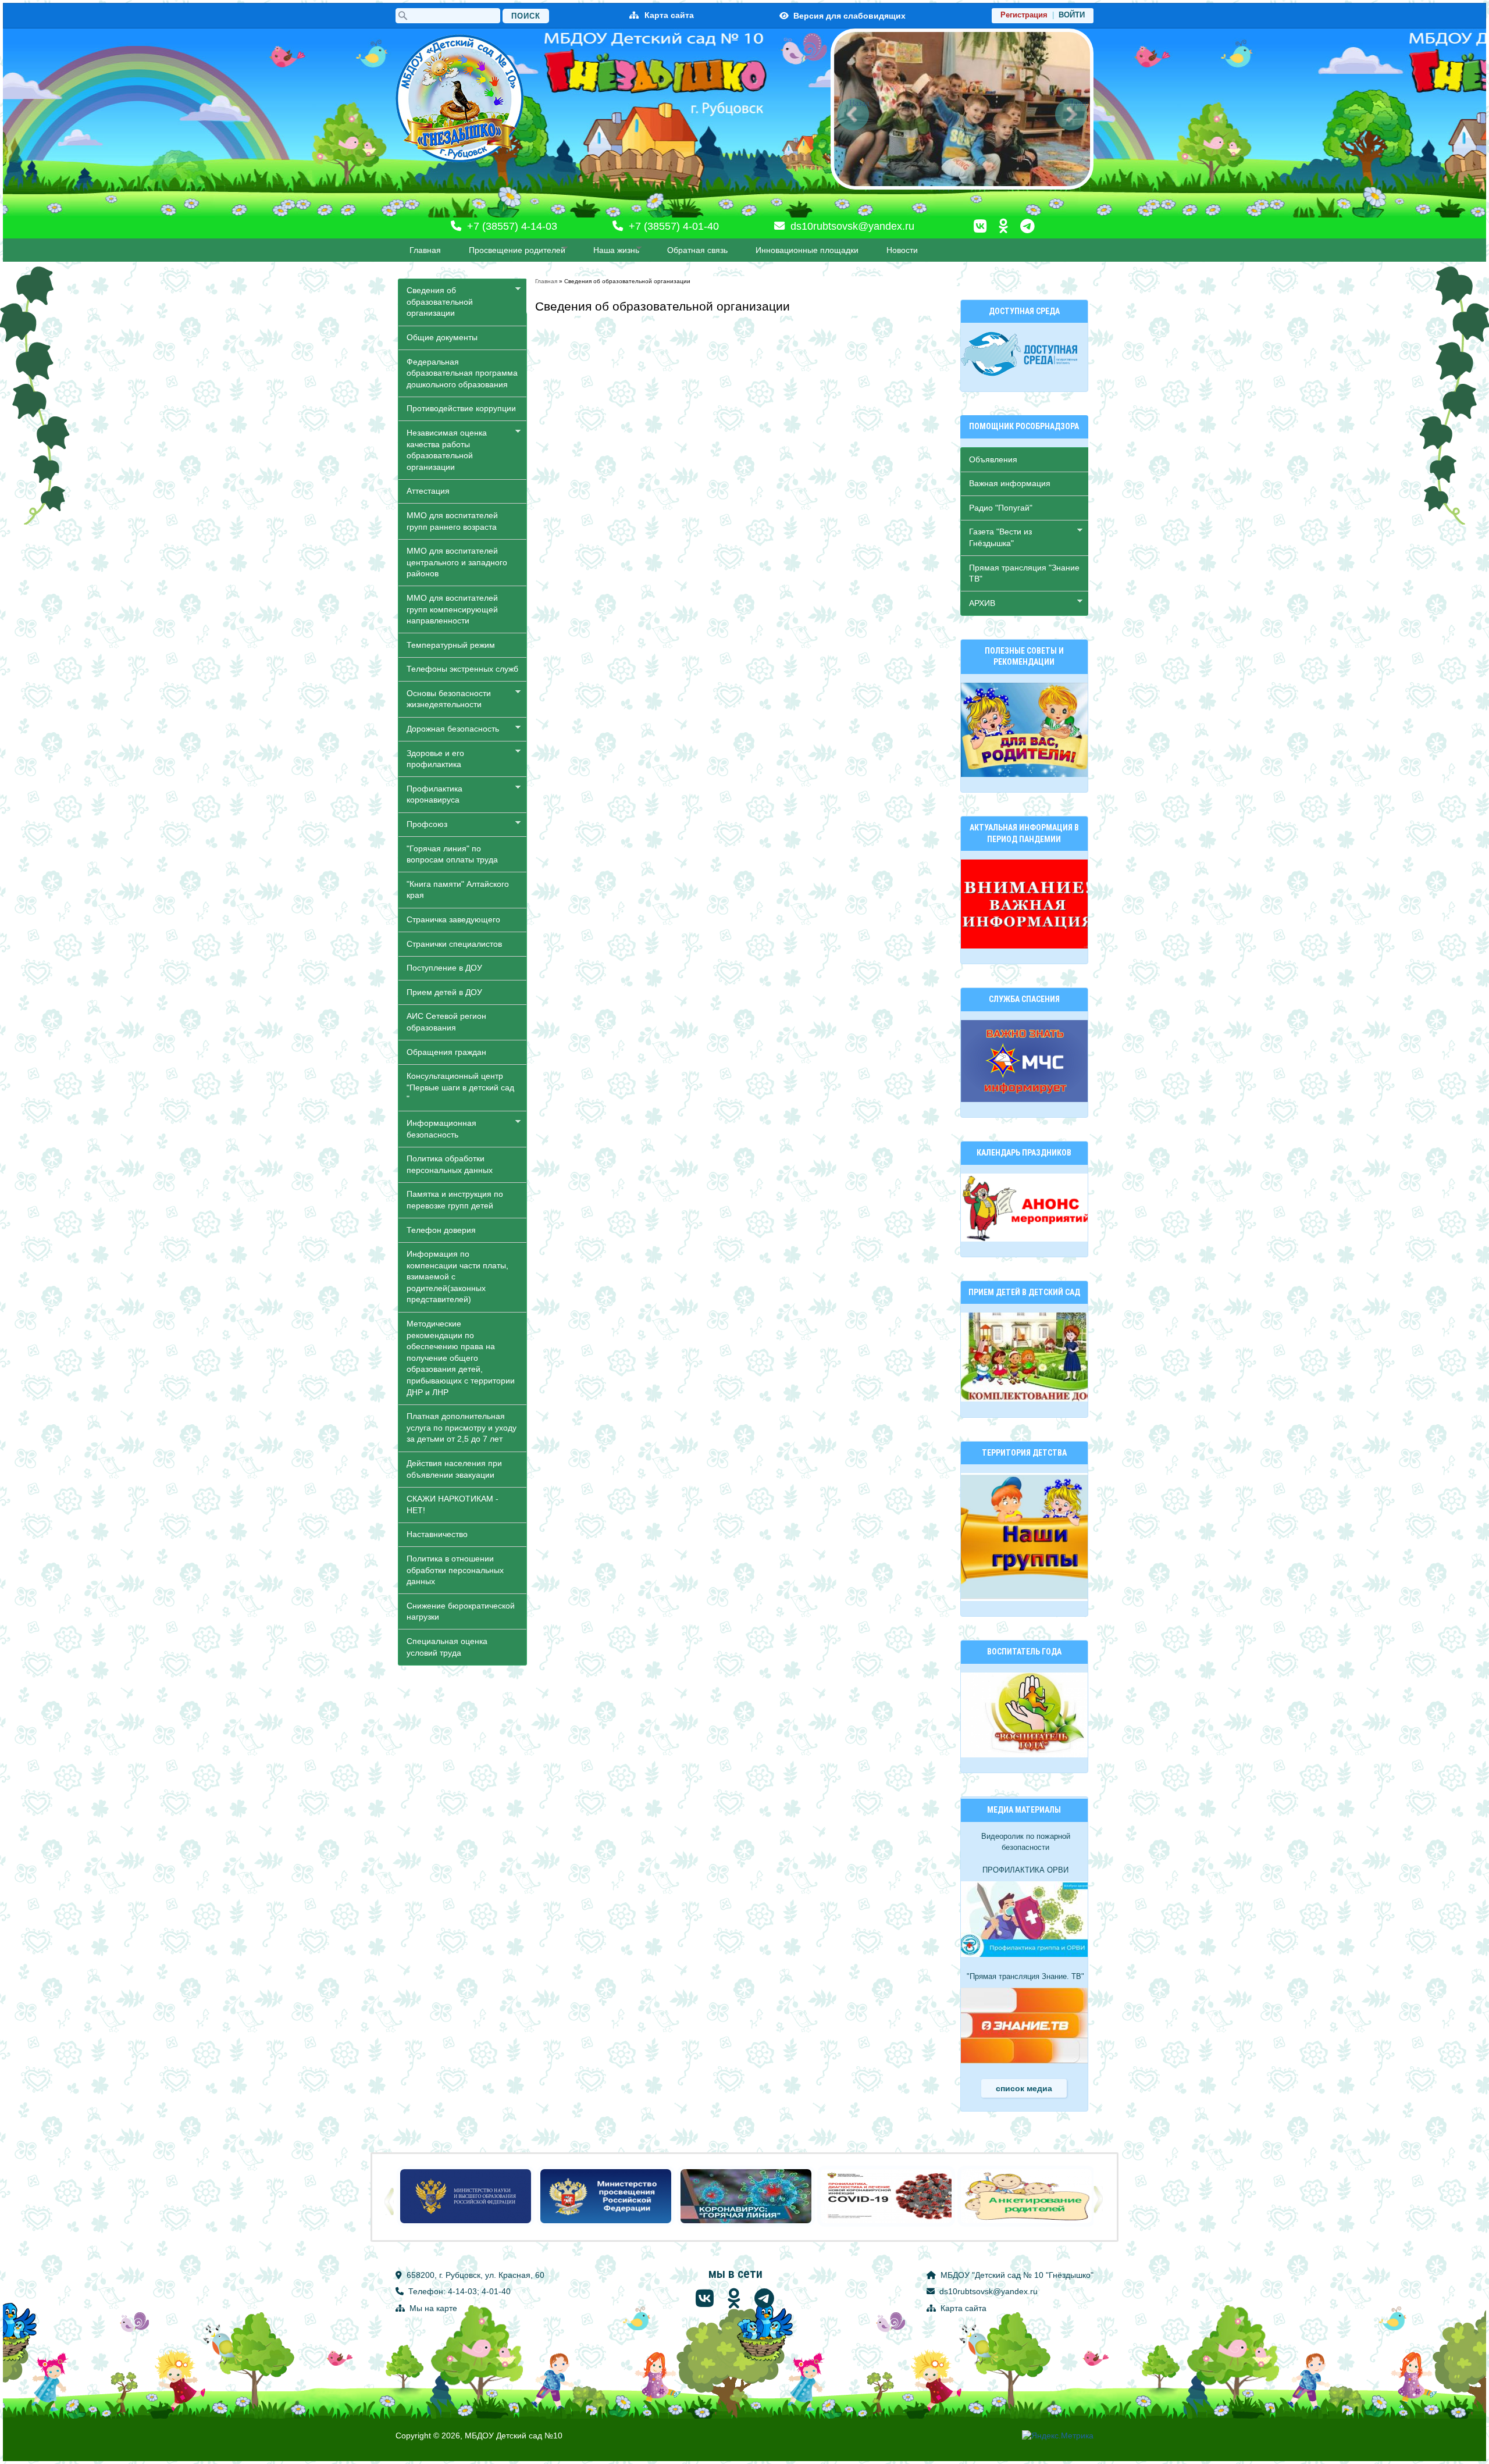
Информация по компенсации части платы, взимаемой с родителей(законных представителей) (457, 1276)
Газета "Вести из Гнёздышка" (996, 537)
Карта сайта (669, 15)
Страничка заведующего (453, 919)
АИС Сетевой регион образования (446, 1022)
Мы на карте (432, 2308)
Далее (1078, 103)
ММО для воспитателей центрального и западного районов (457, 562)
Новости (902, 250)
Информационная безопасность (437, 1129)
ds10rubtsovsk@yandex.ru (851, 226)
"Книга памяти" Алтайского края (458, 890)
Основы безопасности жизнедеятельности (445, 699)
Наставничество (437, 1534)
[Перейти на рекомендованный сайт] (466, 2224)
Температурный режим (451, 645)
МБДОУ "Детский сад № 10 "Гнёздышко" (1016, 2275)
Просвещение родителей (513, 250)
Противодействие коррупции (461, 408)
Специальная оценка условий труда (447, 1647)
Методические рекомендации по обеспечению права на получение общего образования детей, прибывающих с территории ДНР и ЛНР (461, 1358)
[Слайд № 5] (962, 187)
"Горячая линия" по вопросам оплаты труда (452, 854)
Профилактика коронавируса (430, 794)
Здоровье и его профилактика (431, 759)
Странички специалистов (454, 944)
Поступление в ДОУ (444, 968)
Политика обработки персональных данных (450, 1164)
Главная (425, 250)
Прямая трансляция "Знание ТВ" (1024, 573)
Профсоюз (423, 824)
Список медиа (1024, 2088)
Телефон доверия (441, 1230)
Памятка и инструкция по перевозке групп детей (455, 1200)
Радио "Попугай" (1001, 508)
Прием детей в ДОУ (444, 992)
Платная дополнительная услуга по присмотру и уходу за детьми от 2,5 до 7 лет (462, 1427)
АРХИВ (978, 603)
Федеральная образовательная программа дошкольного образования (462, 373)
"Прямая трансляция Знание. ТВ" (1025, 1977)
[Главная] (459, 99)
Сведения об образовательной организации (436, 302)
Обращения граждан (446, 1052)
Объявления (993, 459)
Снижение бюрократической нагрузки (461, 1611)
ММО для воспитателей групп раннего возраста (452, 521)
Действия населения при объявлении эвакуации (454, 1469)
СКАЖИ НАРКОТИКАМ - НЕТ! (453, 1504)
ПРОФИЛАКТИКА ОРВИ (1025, 1870)
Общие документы (442, 337)
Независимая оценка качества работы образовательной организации (443, 450)
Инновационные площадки (807, 250)
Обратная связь (697, 250)
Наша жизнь (612, 250)
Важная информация (1010, 483)
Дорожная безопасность (449, 729)
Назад (859, 103)
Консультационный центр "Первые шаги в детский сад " (460, 1087)
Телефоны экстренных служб (462, 669)
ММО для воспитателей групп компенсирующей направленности (452, 609)
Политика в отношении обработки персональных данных (455, 1570)
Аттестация (428, 491)
